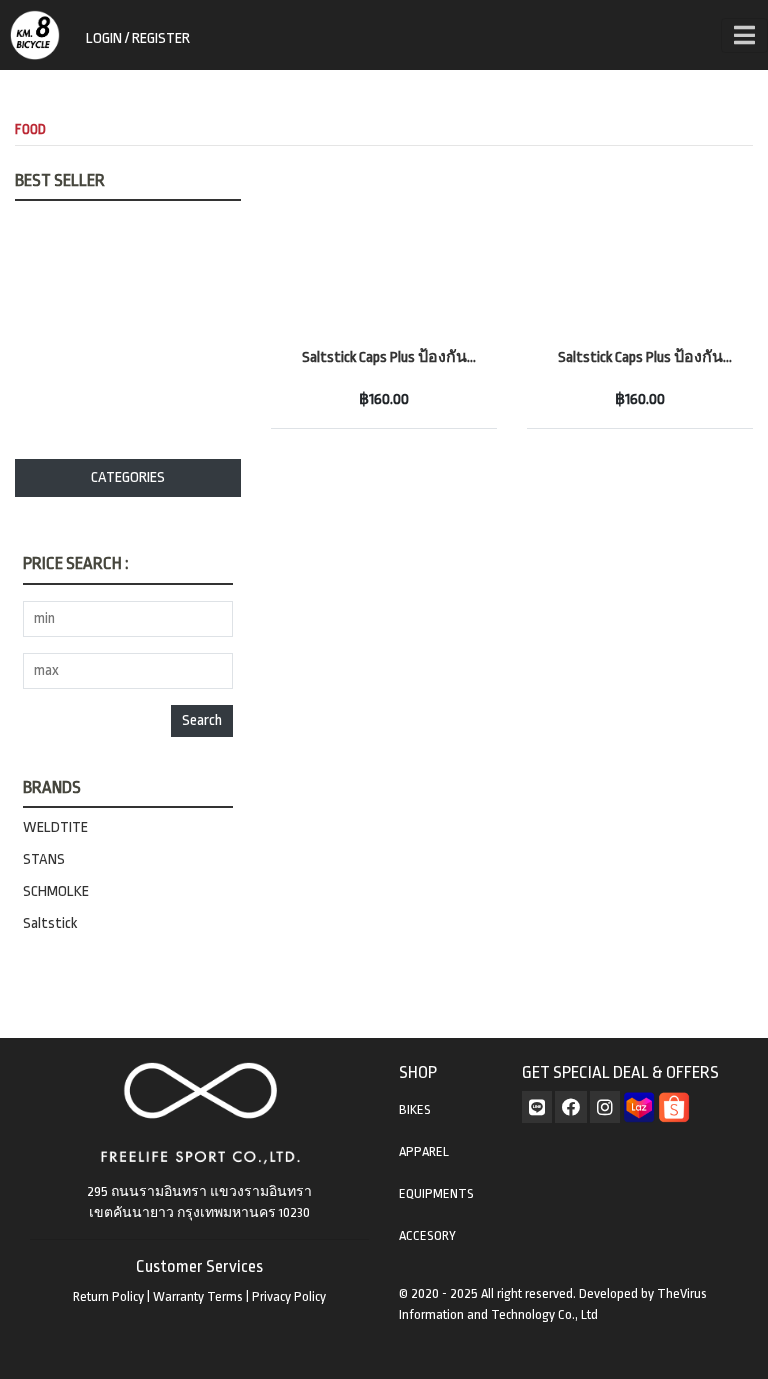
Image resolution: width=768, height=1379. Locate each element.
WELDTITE (55, 827)
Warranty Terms (198, 1296)
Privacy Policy (289, 1296)
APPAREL (424, 1151)
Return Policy (108, 1296)
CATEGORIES (128, 477)
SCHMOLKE (56, 891)
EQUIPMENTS (436, 1193)
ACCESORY (427, 1235)
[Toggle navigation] (744, 35)
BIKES (415, 1109)
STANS (44, 859)
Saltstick (50, 923)
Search (202, 720)
